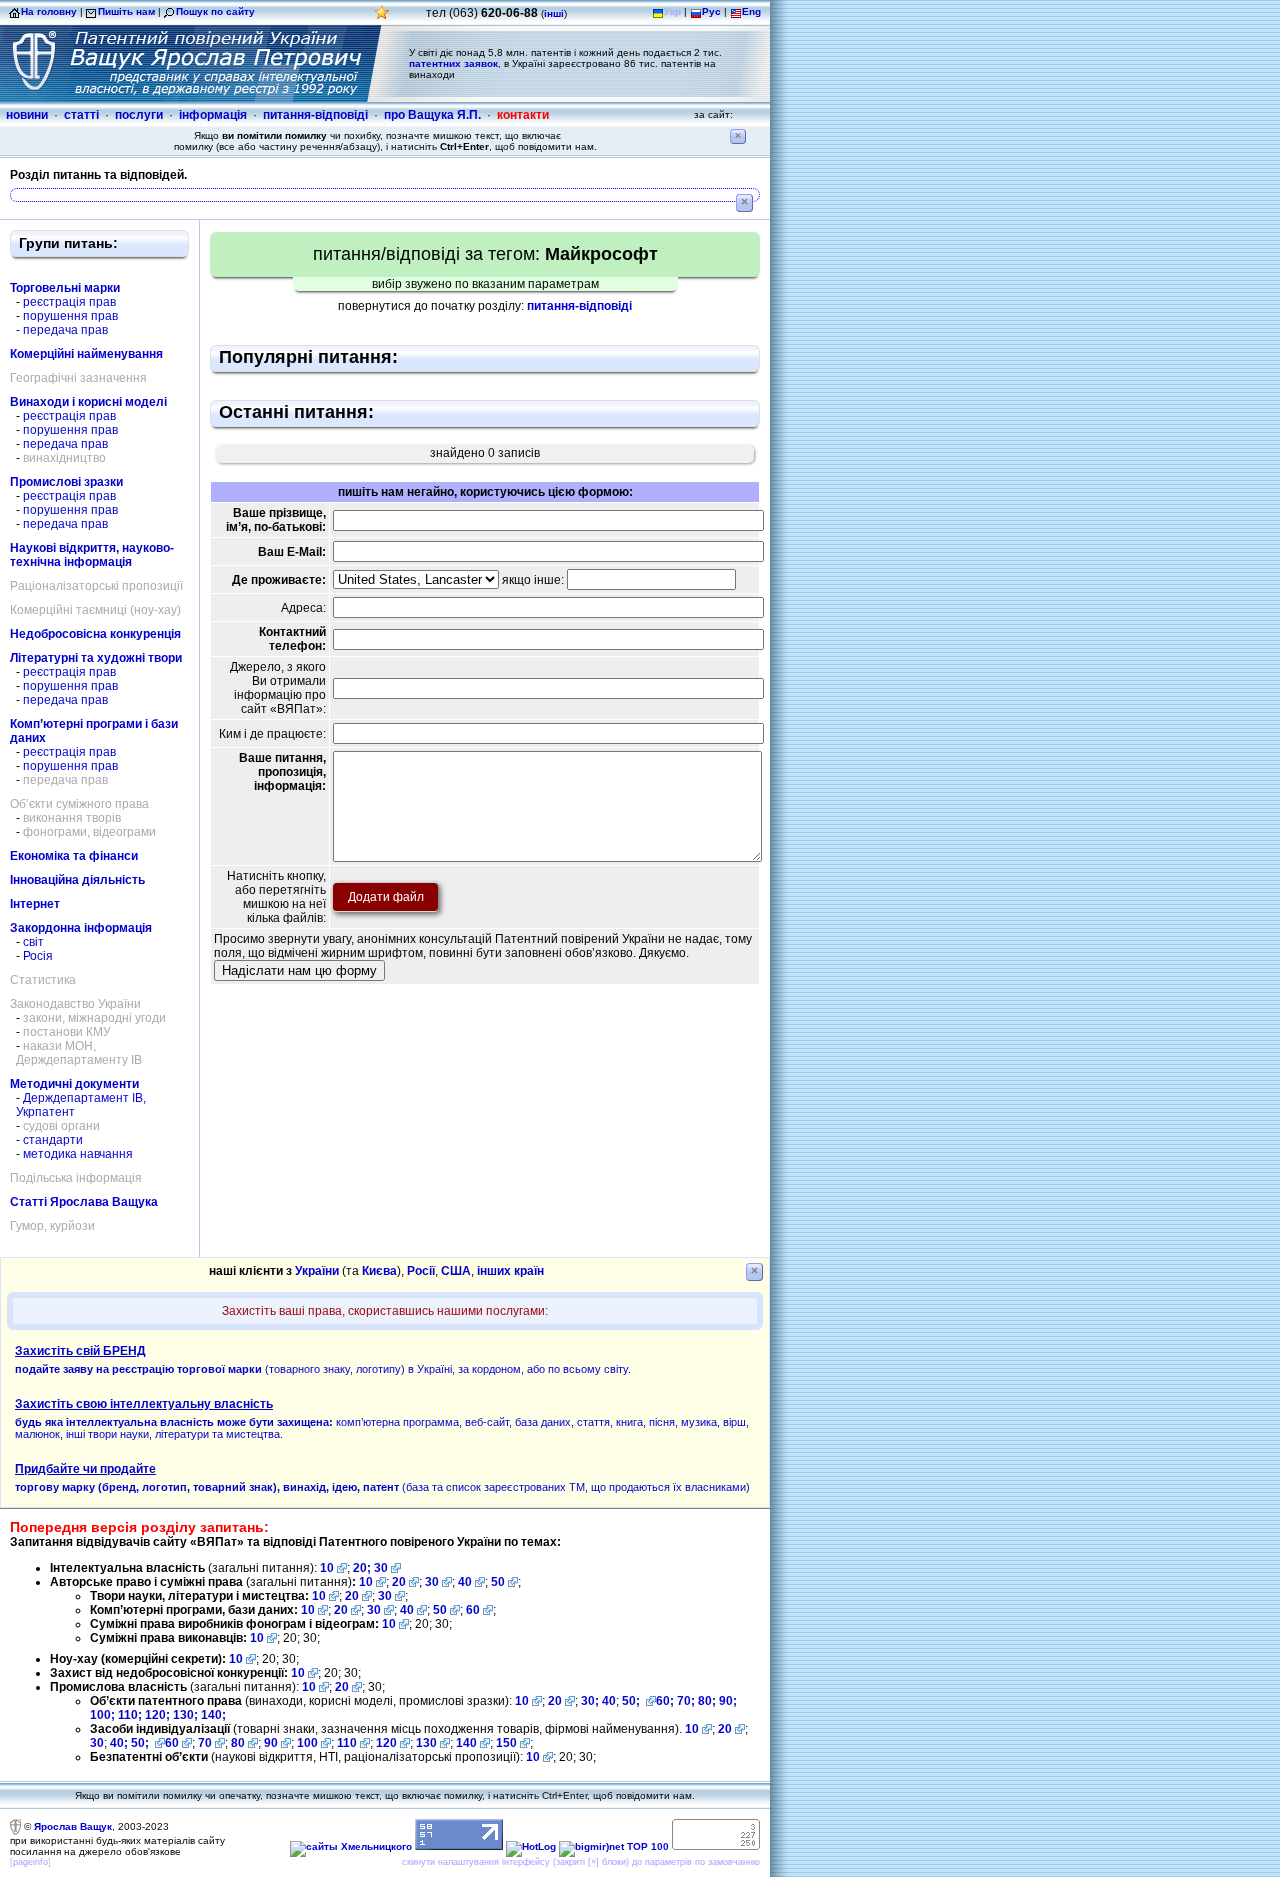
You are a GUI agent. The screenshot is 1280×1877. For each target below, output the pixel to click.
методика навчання (78, 1154)
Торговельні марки (65, 288)
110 (347, 1743)
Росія (38, 956)
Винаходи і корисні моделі (88, 402)
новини (27, 115)
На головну (49, 11)
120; (159, 1715)
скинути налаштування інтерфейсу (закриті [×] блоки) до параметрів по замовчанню (581, 1862)
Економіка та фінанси (74, 856)
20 (399, 1582)
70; (686, 1701)
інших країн (510, 1271)
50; (632, 1701)
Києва (379, 1271)
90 (271, 1743)
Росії (421, 1271)
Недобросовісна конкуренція (95, 634)
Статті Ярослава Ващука (84, 1202)
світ (33, 942)
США (456, 1271)
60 (473, 1610)
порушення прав (70, 316)
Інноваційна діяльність (77, 880)
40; (119, 1743)
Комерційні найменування (86, 354)
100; (102, 1715)
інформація (213, 115)
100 (307, 1743)
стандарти (53, 1140)
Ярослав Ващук (73, 1826)
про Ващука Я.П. (432, 115)
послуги (139, 115)
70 (205, 1743)
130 (426, 1743)
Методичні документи (74, 1084)
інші (554, 13)
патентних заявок (453, 63)
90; (728, 1701)
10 (327, 1568)
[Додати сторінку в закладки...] (382, 17)
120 (386, 1743)
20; (363, 1568)
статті (81, 115)
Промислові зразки (66, 482)
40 (465, 1582)
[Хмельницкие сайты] (351, 1846)
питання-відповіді (315, 115)
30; (590, 1701)
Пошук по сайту (215, 11)
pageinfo (30, 1862)
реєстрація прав (69, 302)
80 (238, 1743)
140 (466, 1743)
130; (187, 1715)
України (317, 1271)
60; (665, 1701)
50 (498, 1582)
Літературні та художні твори (96, 658)
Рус (711, 11)
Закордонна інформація (81, 928)
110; (131, 1715)
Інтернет (35, 904)
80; (707, 1701)
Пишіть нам (126, 11)
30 (381, 1568)
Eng (751, 11)
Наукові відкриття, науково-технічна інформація (92, 555)
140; (213, 1715)
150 (506, 1743)
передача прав (65, 330)
